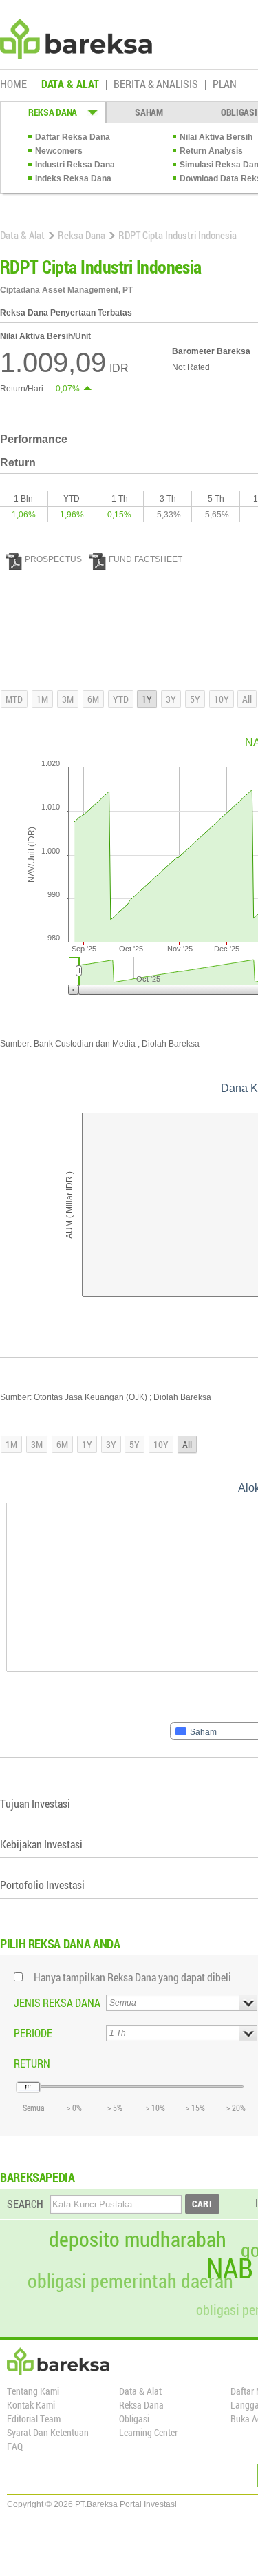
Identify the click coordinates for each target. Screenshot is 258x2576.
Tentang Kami (33, 2391)
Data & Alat (22, 235)
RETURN (32, 2063)
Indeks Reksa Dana (73, 178)
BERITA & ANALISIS (156, 85)
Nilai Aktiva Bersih (216, 137)
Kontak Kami (31, 2405)
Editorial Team (34, 2419)
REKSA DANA (53, 112)
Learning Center (148, 2432)
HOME (13, 85)
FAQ (15, 2446)
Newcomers (59, 151)
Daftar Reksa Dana (73, 137)
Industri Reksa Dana (75, 165)
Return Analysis (211, 151)
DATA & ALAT (70, 85)
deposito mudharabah (138, 2239)
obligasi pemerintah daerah (130, 2281)
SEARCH (25, 2204)
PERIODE (33, 2033)
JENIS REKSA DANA (57, 2002)
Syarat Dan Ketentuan (48, 2432)
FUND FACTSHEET (146, 559)
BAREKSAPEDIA (37, 2177)
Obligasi (134, 2419)
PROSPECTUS (53, 559)
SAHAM (149, 112)
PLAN (225, 85)
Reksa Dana (82, 235)
